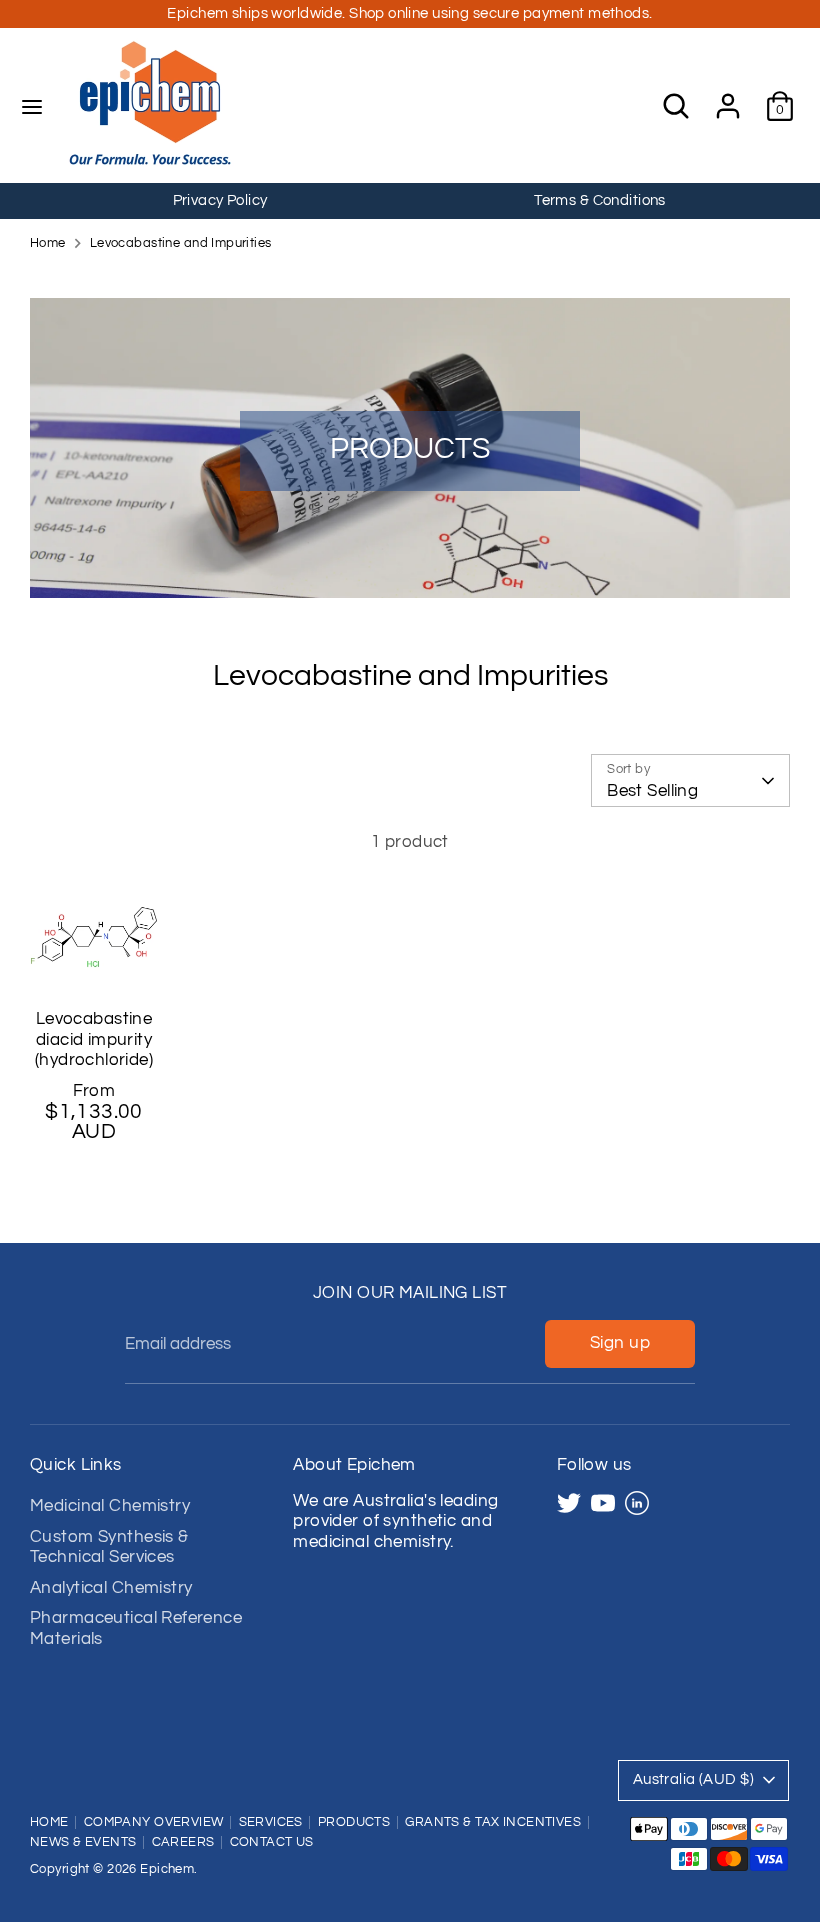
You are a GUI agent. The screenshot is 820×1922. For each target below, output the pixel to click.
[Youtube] (603, 1503)
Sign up (620, 1343)
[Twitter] (569, 1503)
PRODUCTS (354, 1822)
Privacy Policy (220, 200)
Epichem (167, 1869)
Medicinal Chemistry (110, 1506)
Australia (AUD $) (693, 1779)
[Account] (728, 96)
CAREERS (183, 1842)
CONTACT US (272, 1842)
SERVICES (271, 1822)
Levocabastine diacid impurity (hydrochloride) (94, 1039)
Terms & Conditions (600, 200)
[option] (220, 201)
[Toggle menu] (32, 106)
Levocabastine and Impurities (181, 243)
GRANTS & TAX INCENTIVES (493, 1822)
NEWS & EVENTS (83, 1842)
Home (48, 243)
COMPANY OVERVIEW (154, 1822)
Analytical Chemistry (111, 1588)
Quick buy (95, 954)
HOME (49, 1822)
